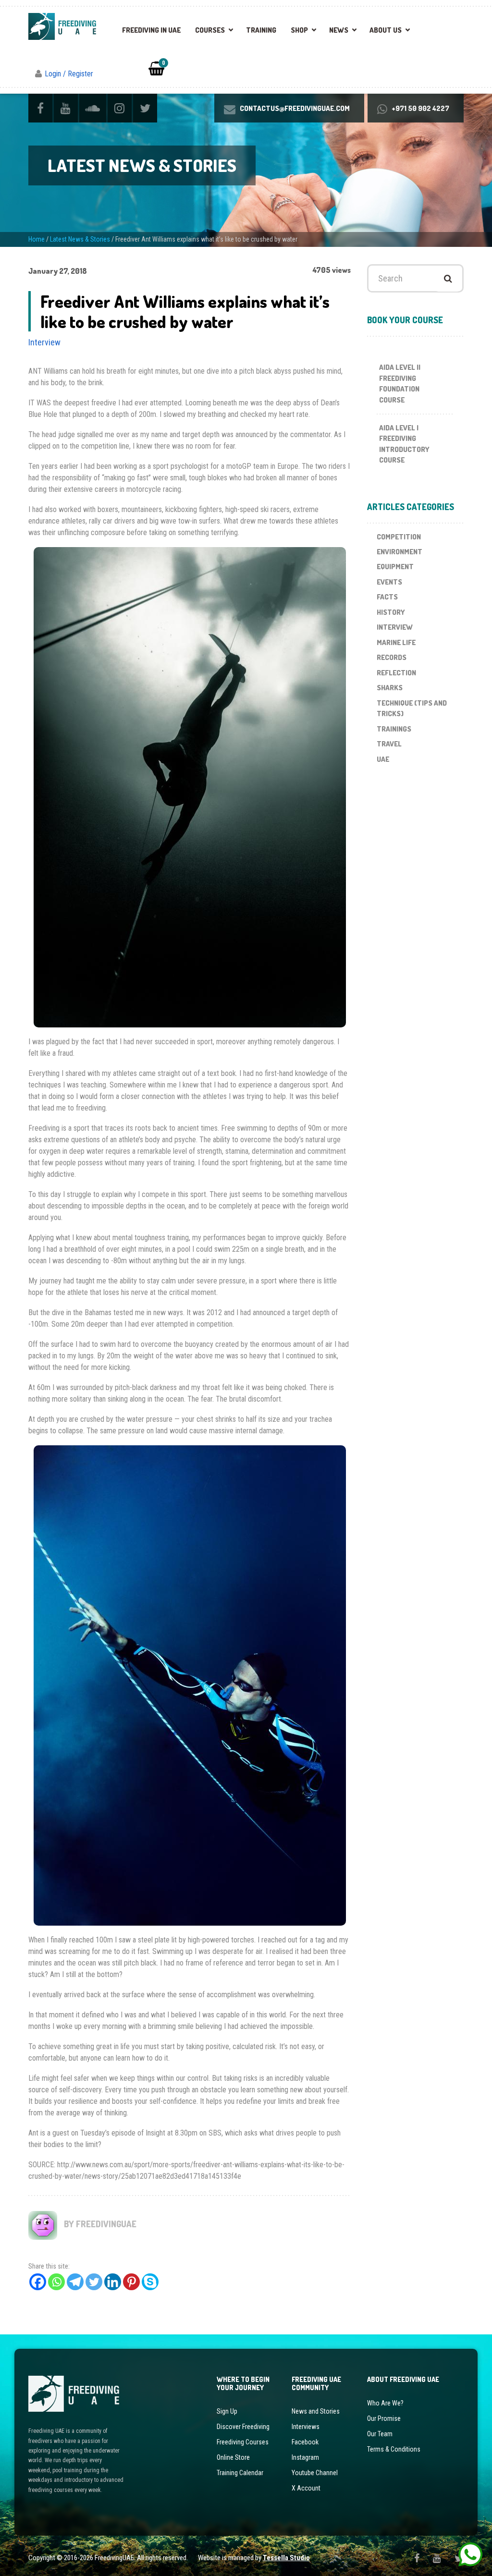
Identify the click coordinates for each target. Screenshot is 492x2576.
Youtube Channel (315, 2473)
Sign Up (227, 2411)
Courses (210, 30)
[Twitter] (94, 2282)
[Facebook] (38, 2282)
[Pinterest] (131, 2282)
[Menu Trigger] (465, 24)
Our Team (380, 2434)
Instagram (305, 2457)
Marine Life (396, 642)
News (339, 30)
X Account (306, 2488)
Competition (399, 537)
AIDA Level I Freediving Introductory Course (404, 444)
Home (37, 239)
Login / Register (69, 74)
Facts (387, 597)
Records (392, 657)
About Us (386, 30)
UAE (383, 759)
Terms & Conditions (394, 2449)
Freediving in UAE (151, 30)
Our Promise (384, 2418)
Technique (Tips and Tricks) (412, 708)
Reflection (396, 673)
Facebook (305, 2442)
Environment (400, 552)
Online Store (233, 2457)
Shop (299, 30)
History (391, 612)
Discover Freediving (243, 2427)
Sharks (390, 688)
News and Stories (316, 2411)
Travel (389, 744)
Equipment (395, 567)
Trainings (394, 729)
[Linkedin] (113, 2282)
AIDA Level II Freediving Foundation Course (400, 384)
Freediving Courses (243, 2442)
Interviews (306, 2427)
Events (389, 582)
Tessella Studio (286, 2558)
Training (261, 30)
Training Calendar (240, 2473)
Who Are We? (385, 2403)
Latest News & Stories (80, 239)
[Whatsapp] (56, 2282)
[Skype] (150, 2282)
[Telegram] (75, 2282)
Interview (44, 342)
